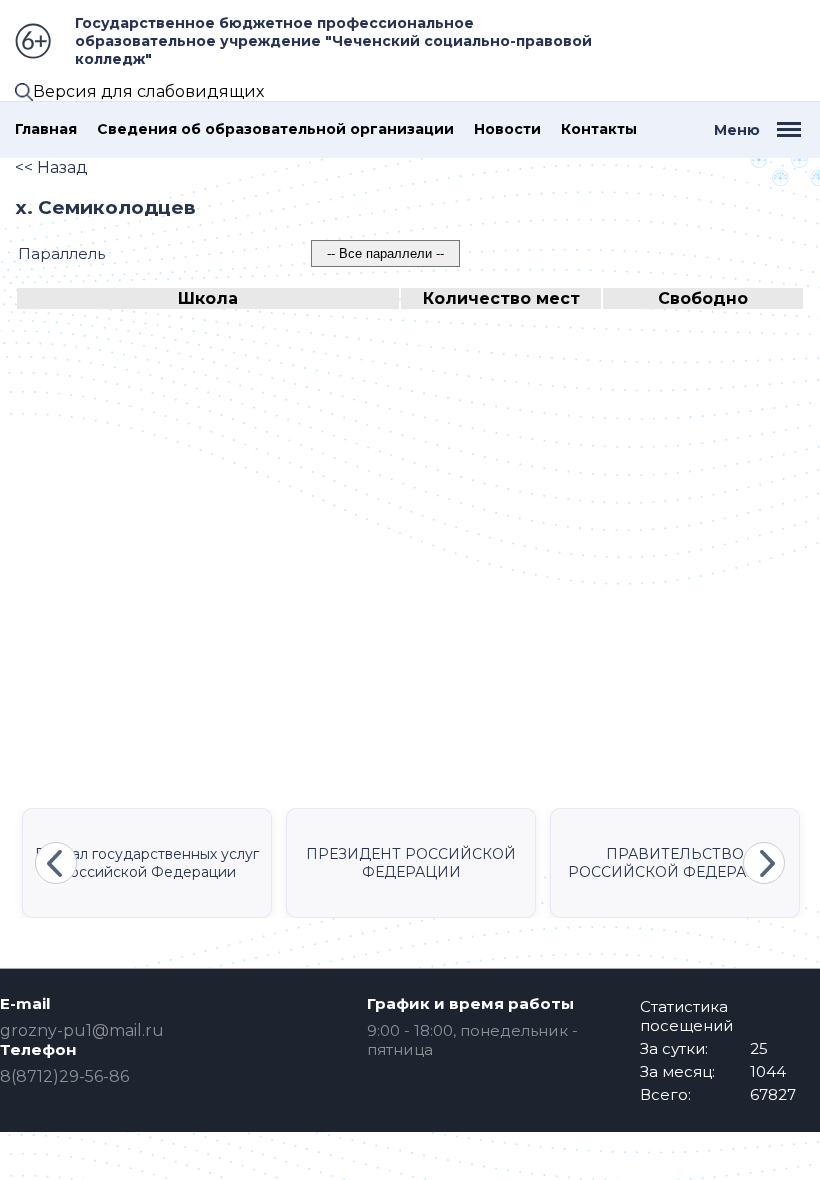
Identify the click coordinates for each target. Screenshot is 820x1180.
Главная (46, 129)
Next (764, 863)
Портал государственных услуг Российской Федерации (147, 863)
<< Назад (51, 167)
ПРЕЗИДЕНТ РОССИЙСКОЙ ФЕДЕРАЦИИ (411, 863)
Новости (507, 129)
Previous (56, 863)
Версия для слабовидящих (148, 91)
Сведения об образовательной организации (275, 129)
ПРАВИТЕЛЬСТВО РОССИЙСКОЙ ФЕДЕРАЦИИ (675, 863)
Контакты (599, 129)
